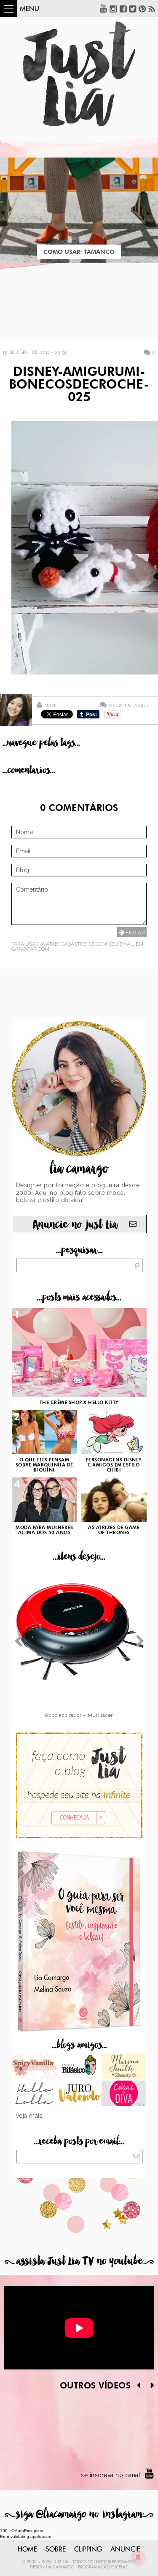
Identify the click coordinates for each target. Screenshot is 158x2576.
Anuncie (125, 2549)
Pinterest (142, 8)
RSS (152, 8)
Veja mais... (32, 2116)
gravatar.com (30, 949)
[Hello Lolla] (34, 2094)
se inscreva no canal (111, 2475)
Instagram (113, 8)
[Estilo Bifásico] (79, 2067)
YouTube (104, 8)
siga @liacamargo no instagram (79, 2514)
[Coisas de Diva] (124, 2094)
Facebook (123, 8)
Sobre (56, 2549)
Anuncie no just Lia (75, 1225)
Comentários (129, 705)
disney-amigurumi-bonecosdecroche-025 (79, 385)
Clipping (88, 2549)
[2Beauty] (124, 2067)
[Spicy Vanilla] (34, 2067)
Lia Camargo (60, 2567)
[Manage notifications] (138, 2557)
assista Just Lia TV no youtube (79, 2261)
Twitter (133, 8)
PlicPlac (120, 2567)
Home (27, 2549)
